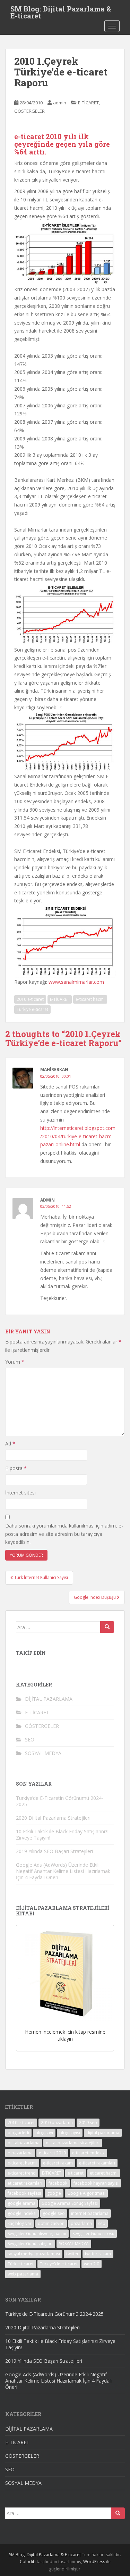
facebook (58, 2183)
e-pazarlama (20, 2153)
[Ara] (107, 1627)
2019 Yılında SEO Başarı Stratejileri (54, 1851)
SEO (30, 1740)
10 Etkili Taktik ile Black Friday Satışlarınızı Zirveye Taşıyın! (62, 1835)
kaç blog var (20, 2223)
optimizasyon (51, 2223)
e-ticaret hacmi (90, 999)
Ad (10, 1443)
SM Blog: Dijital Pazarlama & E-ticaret (61, 11)
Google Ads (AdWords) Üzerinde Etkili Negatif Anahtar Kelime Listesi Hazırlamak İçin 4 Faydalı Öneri (63, 1871)
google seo (54, 2213)
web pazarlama (23, 2274)
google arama (21, 2203)
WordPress (94, 2562)
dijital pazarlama (103, 2133)
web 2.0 (92, 2264)
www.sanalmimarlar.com (76, 982)
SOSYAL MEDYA (43, 1753)
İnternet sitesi (20, 1493)
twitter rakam (98, 2254)
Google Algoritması (86, 2193)
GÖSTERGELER (29, 111)
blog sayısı (70, 2133)
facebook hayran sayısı (96, 2183)
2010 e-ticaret (30, 999)
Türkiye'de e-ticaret (59, 2264)
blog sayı (44, 2133)
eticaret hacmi (104, 2173)
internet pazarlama (90, 2213)
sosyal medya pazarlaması (34, 2254)
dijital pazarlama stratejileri (73, 2143)
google (54, 2193)
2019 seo (88, 2123)
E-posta (16, 1468)
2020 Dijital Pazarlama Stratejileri (53, 1818)
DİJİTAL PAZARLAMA (49, 1699)
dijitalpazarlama (24, 2143)
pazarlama (81, 2223)
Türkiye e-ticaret (32, 1009)
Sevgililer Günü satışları (30, 2244)
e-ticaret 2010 (52, 2153)
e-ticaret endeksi (88, 2153)
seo (102, 2223)
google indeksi (22, 2213)
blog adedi (18, 2133)
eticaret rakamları (25, 2183)
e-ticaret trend (22, 2173)
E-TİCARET (88, 103)
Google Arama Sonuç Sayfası (70, 2203)
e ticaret (76, 2173)
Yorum (15, 1362)
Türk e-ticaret (21, 2264)
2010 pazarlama (57, 2123)
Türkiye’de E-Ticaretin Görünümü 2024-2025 (60, 1801)
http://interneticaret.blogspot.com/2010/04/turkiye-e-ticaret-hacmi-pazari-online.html (78, 1136)
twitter (72, 2254)
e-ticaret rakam (58, 2163)
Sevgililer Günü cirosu (93, 2234)
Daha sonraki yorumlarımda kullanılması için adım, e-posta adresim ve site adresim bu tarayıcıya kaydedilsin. (64, 1534)
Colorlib (28, 2562)
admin (60, 103)
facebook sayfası (24, 2193)
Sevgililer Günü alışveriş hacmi (37, 2234)
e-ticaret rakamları (97, 2163)
